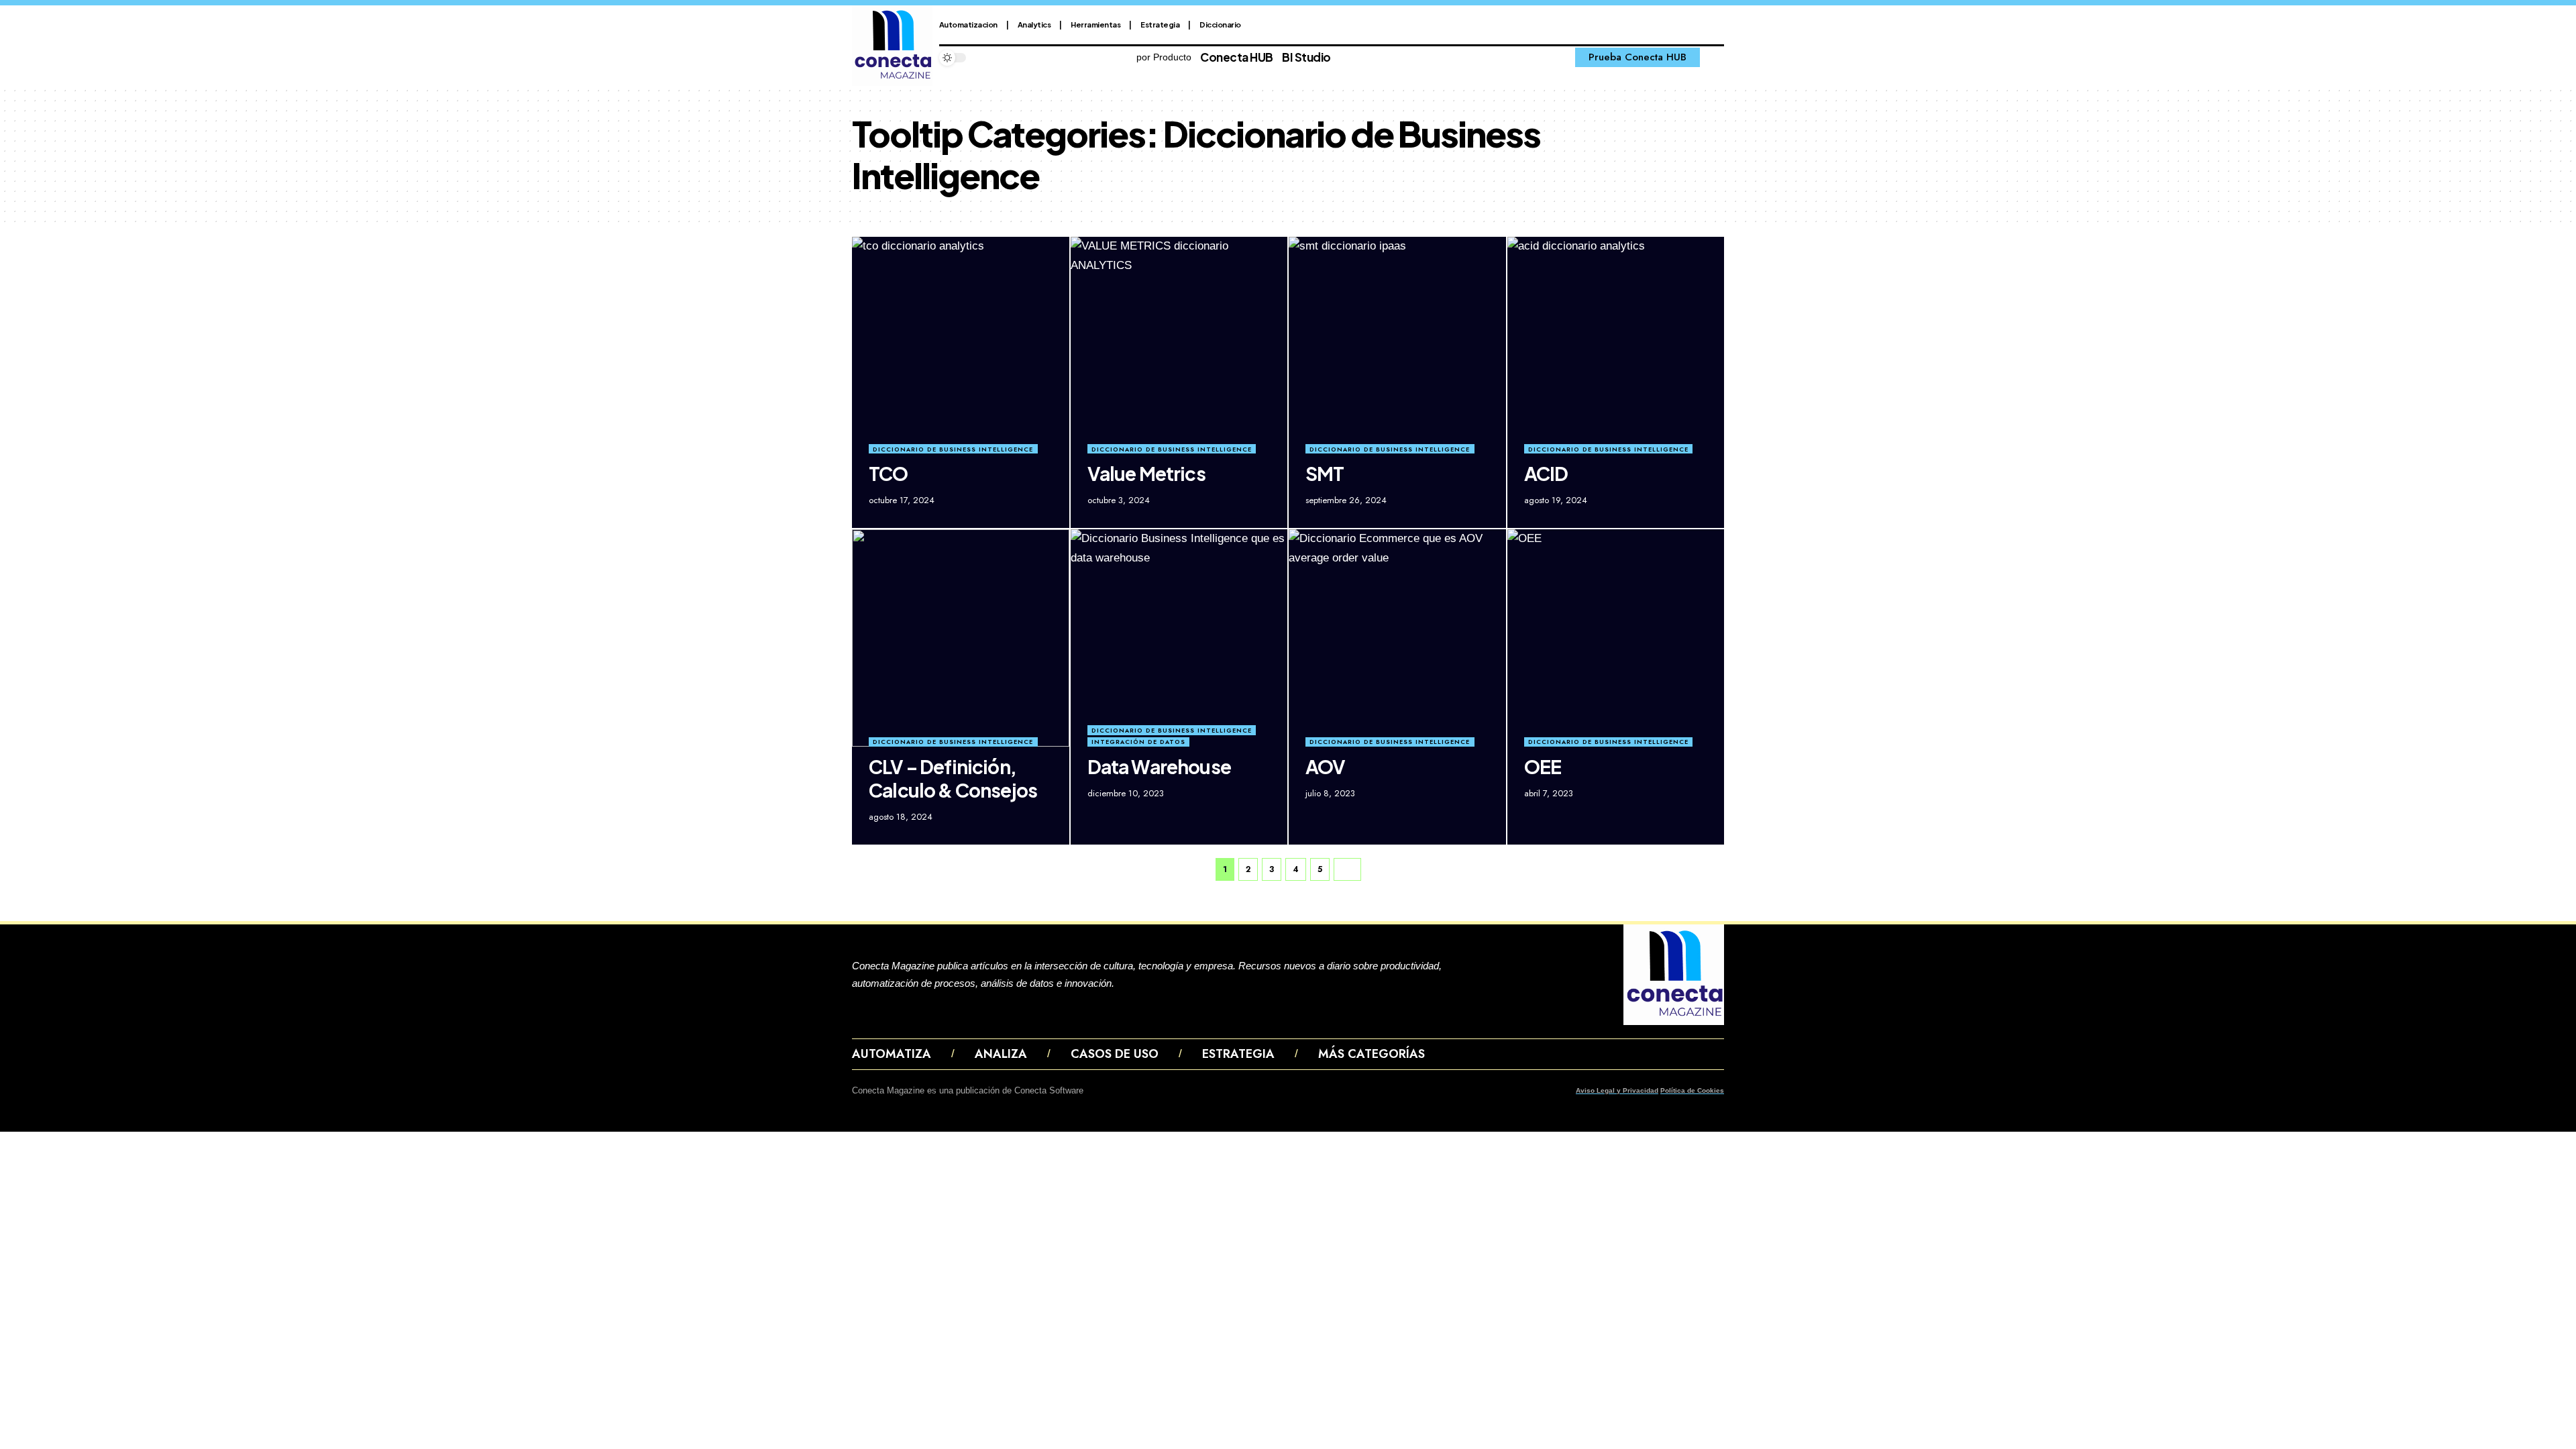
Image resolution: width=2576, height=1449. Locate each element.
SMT (1325, 473)
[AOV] (1397, 638)
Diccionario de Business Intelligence (953, 449)
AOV (1326, 766)
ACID (1546, 473)
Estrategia (1160, 24)
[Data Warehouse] (1179, 638)
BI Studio (1306, 57)
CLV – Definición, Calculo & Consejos (953, 778)
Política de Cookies (1692, 1090)
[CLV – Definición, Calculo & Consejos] (961, 638)
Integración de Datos (1138, 742)
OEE (1543, 766)
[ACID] (1616, 345)
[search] (1715, 58)
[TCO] (961, 345)
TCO (889, 473)
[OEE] (1616, 638)
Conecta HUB (1237, 57)
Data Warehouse (1159, 766)
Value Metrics (1146, 473)
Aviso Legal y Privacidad (1617, 1090)
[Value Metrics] (1179, 345)
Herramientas (1095, 24)
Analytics (1034, 24)
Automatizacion (968, 24)
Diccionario (1220, 24)
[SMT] (1397, 345)
